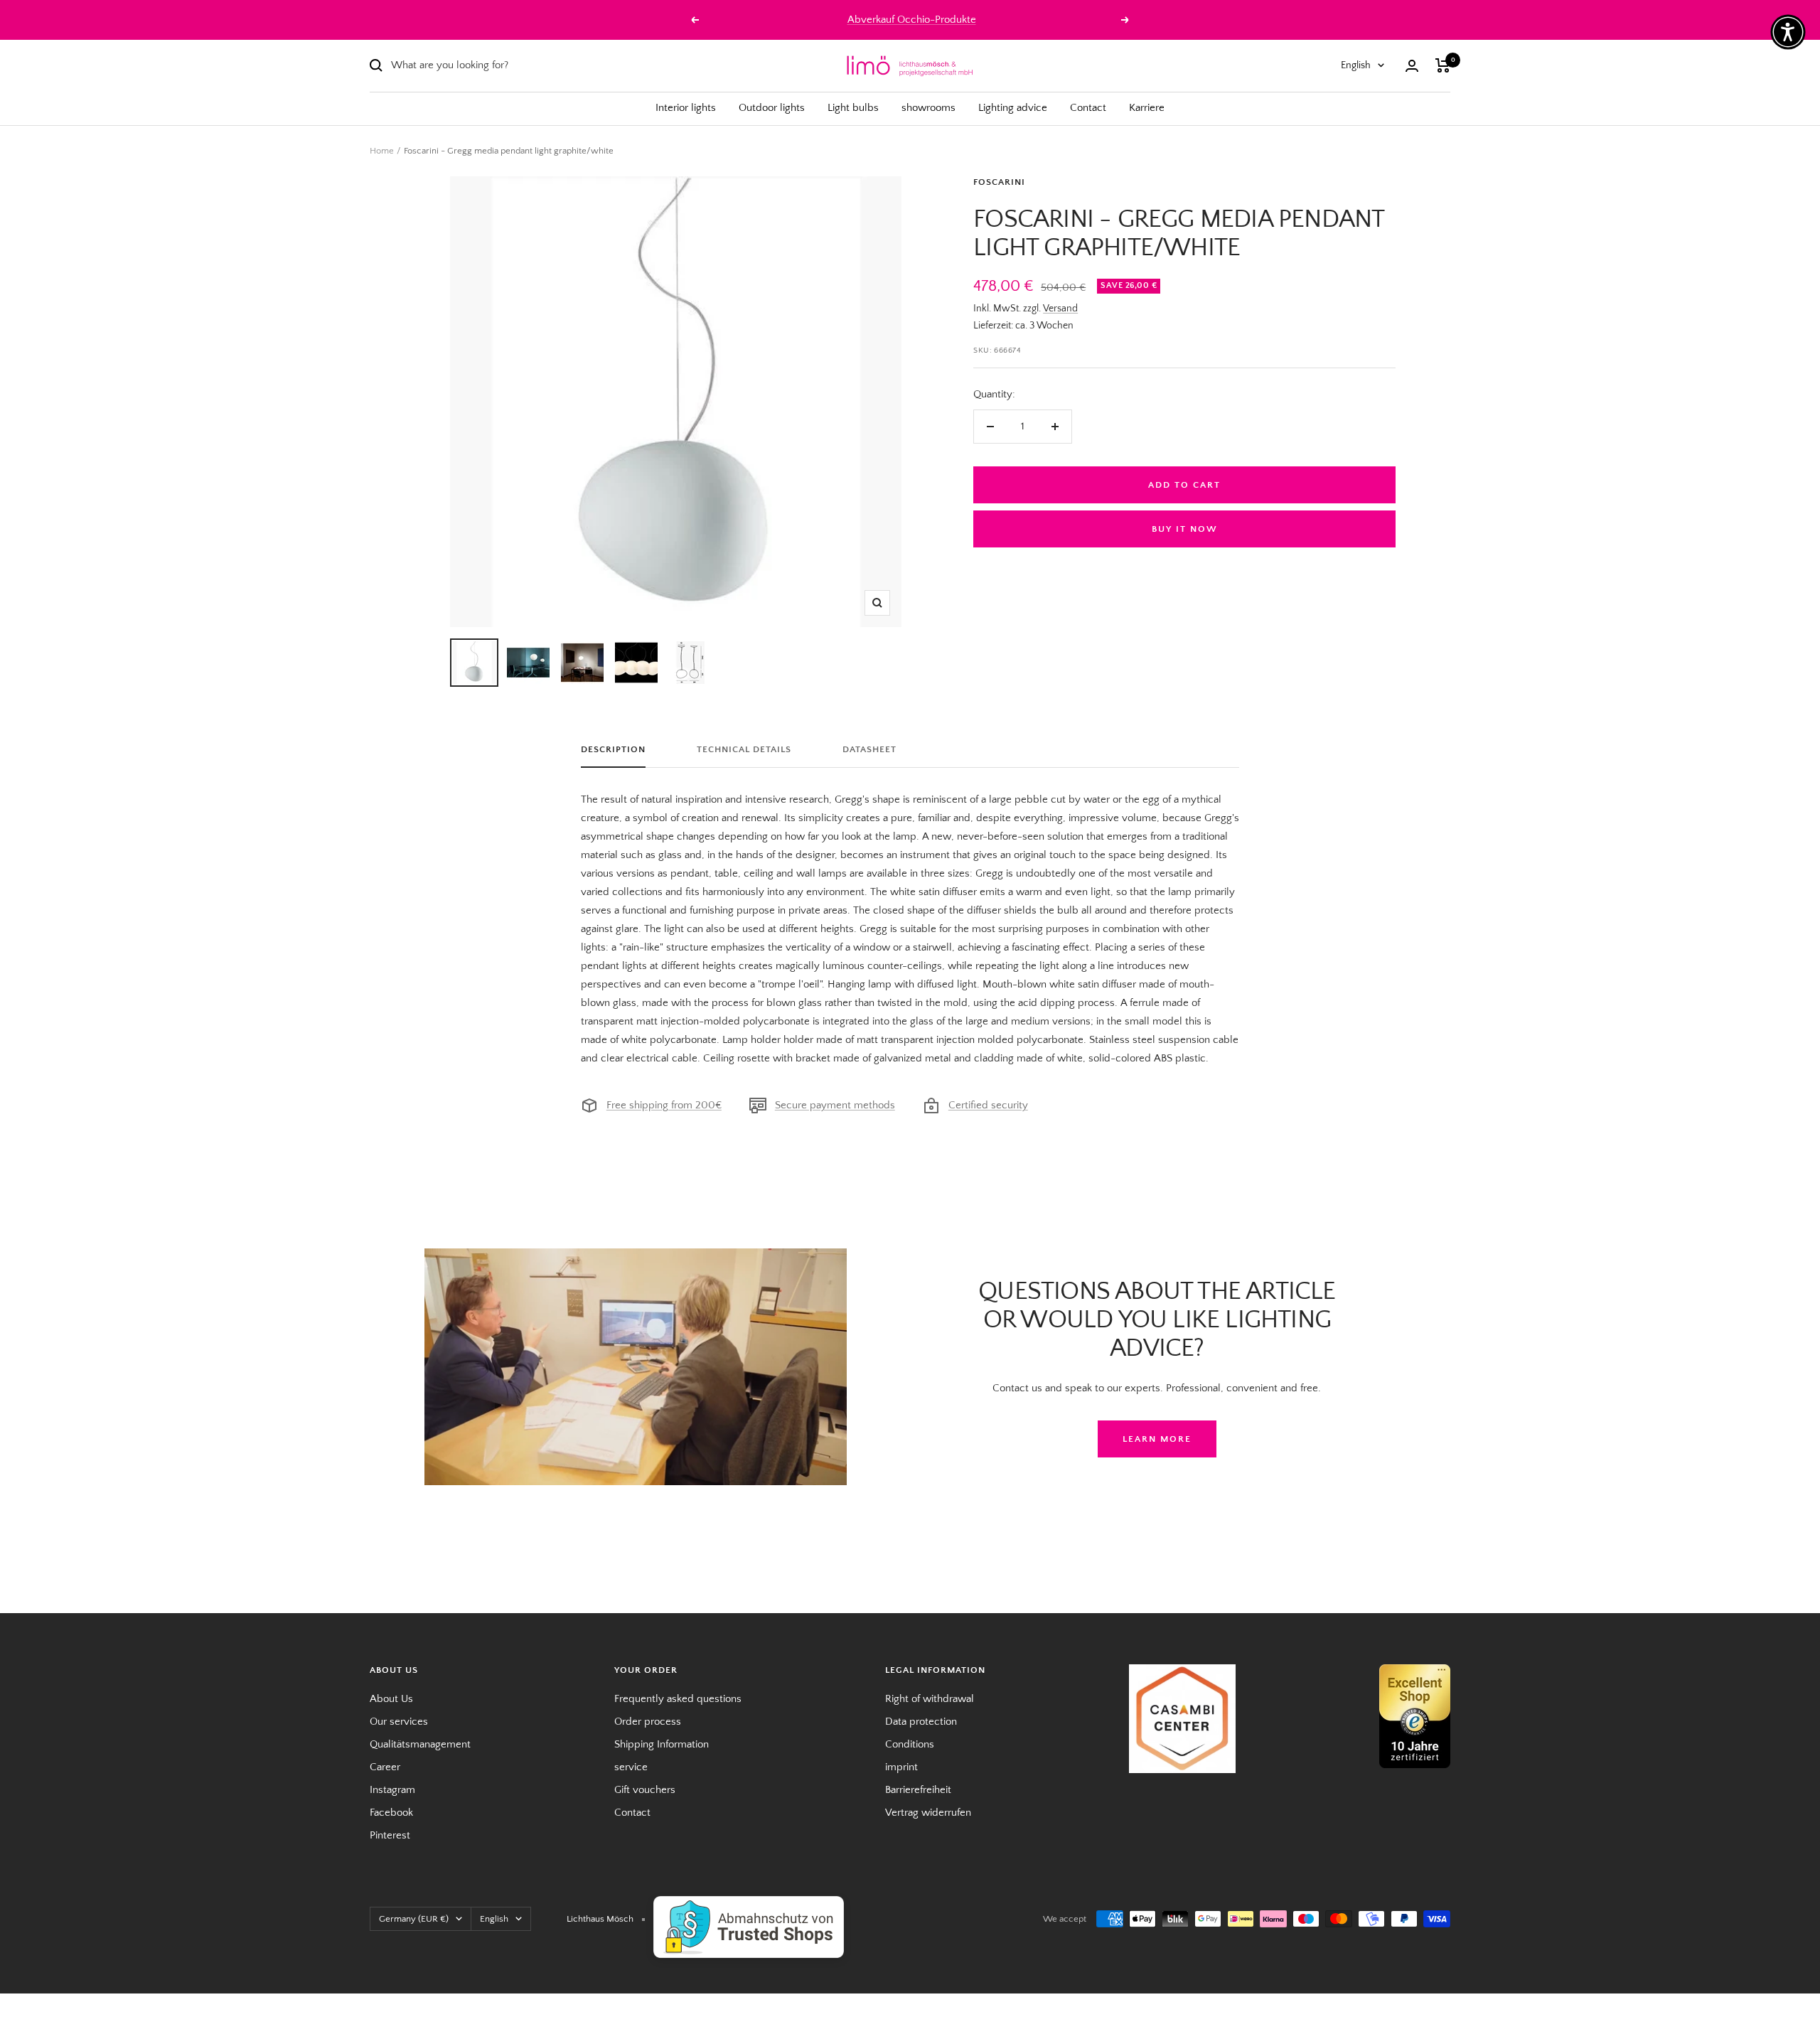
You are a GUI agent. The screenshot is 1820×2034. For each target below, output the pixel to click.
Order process (648, 1722)
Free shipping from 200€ (664, 1105)
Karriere (1147, 108)
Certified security (988, 1105)
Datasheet (869, 749)
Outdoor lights (772, 108)
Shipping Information (662, 1744)
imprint (901, 1767)
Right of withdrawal (930, 1699)
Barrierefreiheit (918, 1790)
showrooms (928, 108)
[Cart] (1443, 65)
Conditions (910, 1744)
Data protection (921, 1722)
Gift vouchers (645, 1790)
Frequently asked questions (678, 1699)
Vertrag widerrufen (928, 1813)
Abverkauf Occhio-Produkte (912, 20)
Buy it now (1185, 529)
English (1356, 65)
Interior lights (686, 108)
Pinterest (390, 1835)
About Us (391, 1699)
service (631, 1767)
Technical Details (744, 749)
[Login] (1412, 66)
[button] (1788, 32)
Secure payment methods (835, 1105)
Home (382, 151)
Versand (1060, 309)
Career (385, 1767)
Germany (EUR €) (414, 1919)
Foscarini (999, 182)
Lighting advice (1013, 108)
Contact (1088, 108)
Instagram (392, 1790)
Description (613, 749)
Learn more (1157, 1439)
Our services (399, 1722)
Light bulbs (853, 108)
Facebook (391, 1813)
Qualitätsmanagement (420, 1744)
